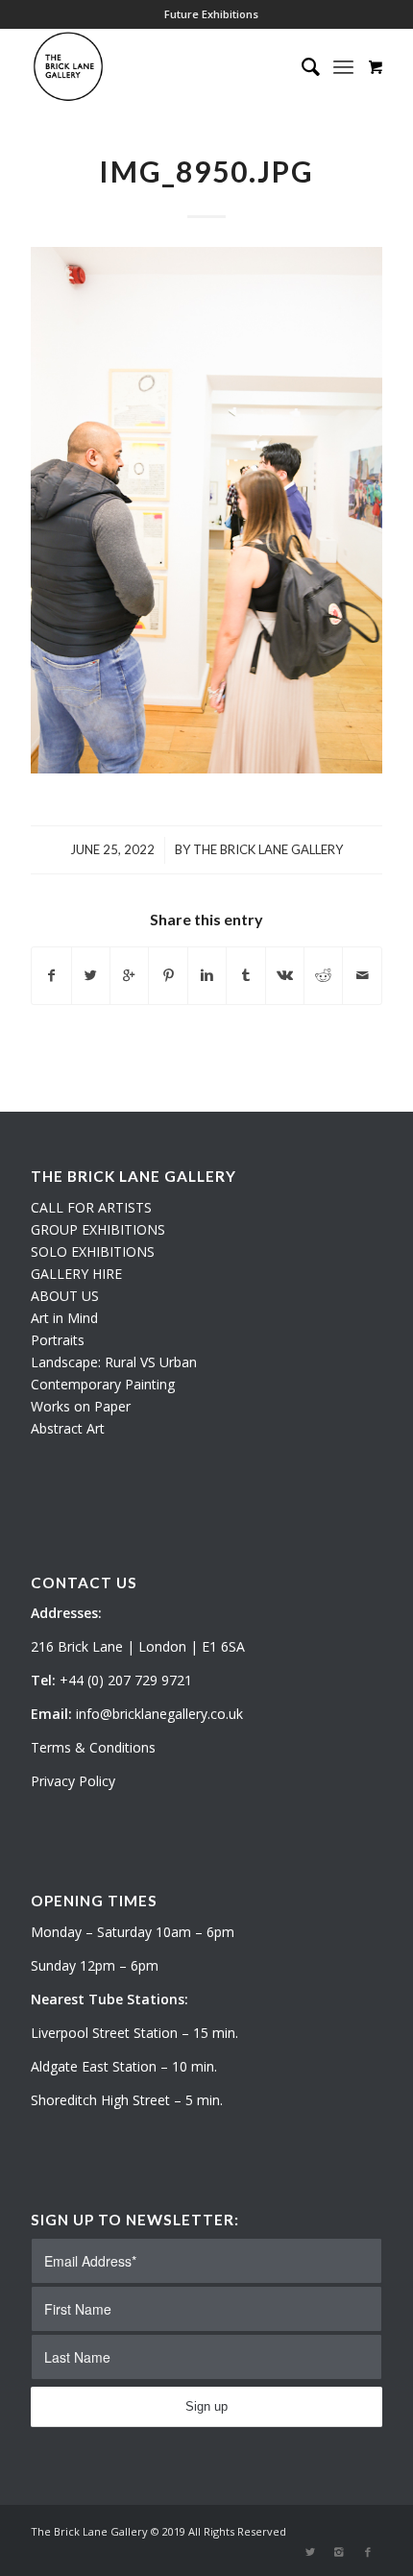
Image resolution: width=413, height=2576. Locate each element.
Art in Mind (64, 1318)
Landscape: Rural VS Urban (114, 1362)
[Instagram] (339, 2552)
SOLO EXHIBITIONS (93, 1251)
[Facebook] (368, 2552)
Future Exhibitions (211, 14)
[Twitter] (310, 2552)
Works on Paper (81, 1406)
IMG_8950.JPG (206, 171)
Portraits (58, 1340)
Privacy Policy (73, 1781)
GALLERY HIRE (76, 1274)
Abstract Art (68, 1428)
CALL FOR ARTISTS (91, 1207)
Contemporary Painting (103, 1384)
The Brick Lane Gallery (268, 849)
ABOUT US (65, 1296)
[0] (376, 66)
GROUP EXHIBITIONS (98, 1229)
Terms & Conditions (93, 1747)
